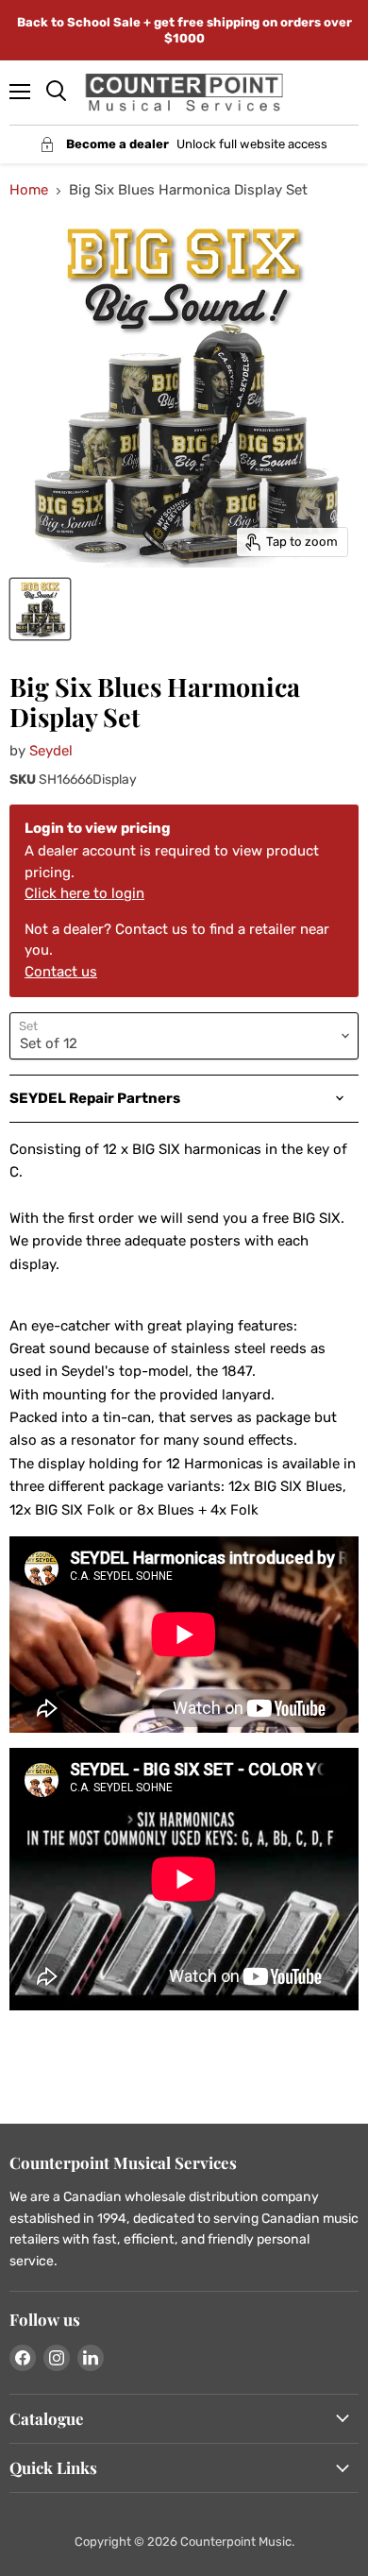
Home (29, 190)
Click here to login (84, 893)
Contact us (61, 972)
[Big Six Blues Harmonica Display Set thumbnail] (40, 609)
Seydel (51, 751)
